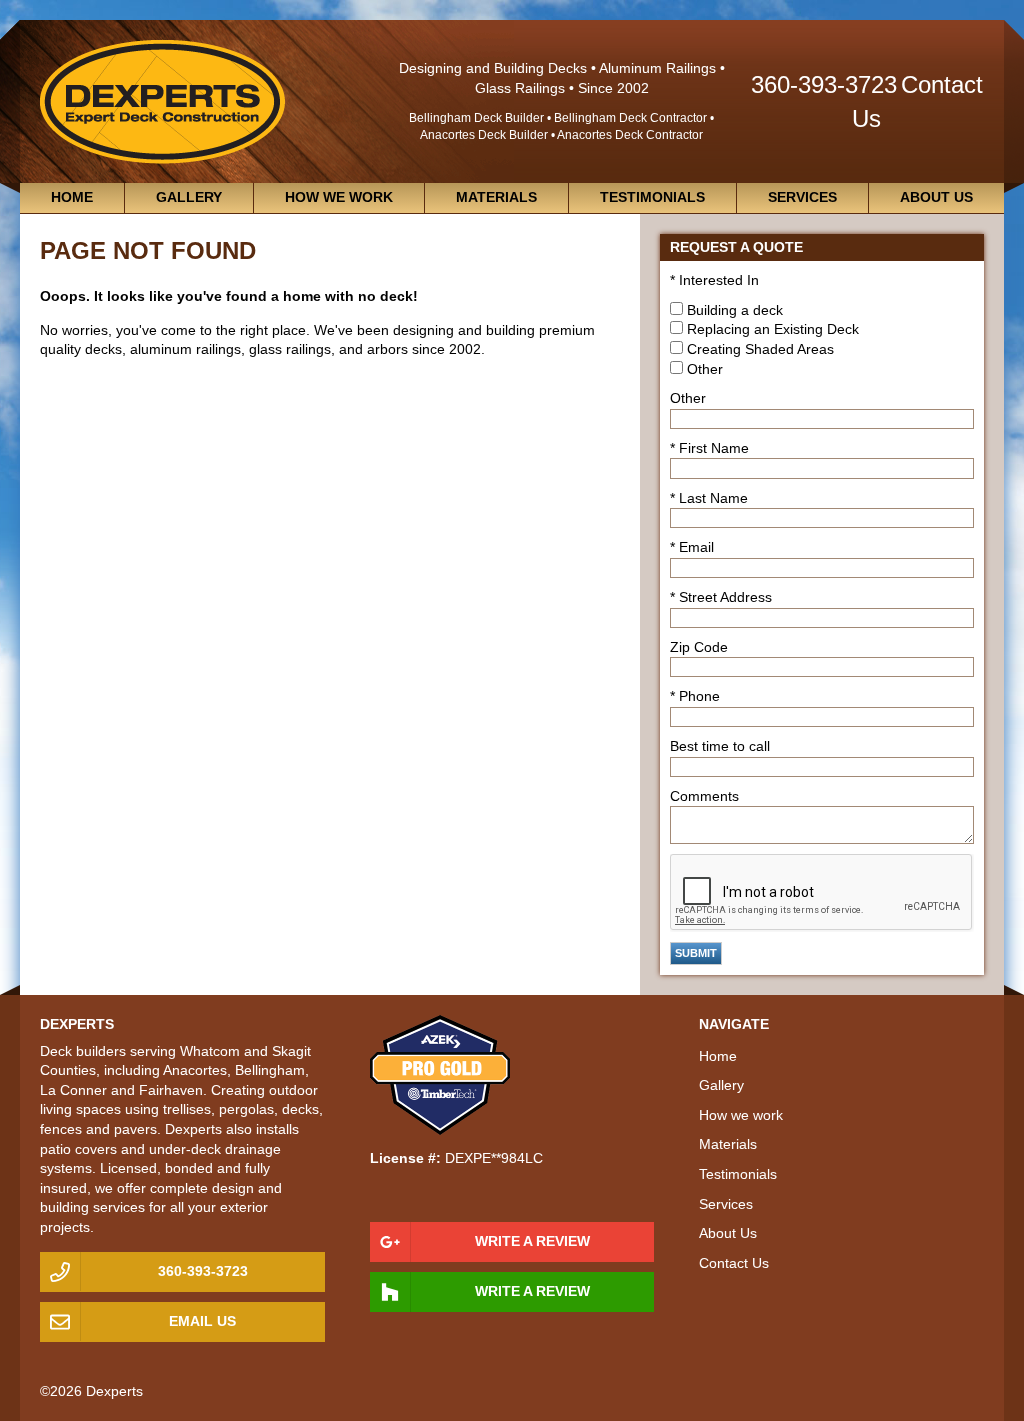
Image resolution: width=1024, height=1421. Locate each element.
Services (802, 197)
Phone (699, 696)
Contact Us (734, 1263)
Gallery (189, 197)
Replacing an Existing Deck (773, 329)
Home (72, 197)
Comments (704, 796)
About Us (936, 197)
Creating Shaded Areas (760, 349)
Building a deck (735, 310)
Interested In (719, 280)
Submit (696, 953)
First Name (714, 448)
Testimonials (652, 197)
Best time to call (720, 746)
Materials (496, 197)
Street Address (725, 597)
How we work (339, 197)
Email (696, 547)
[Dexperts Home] (162, 100)
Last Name (713, 498)
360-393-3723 (824, 84)
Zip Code (699, 647)
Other (705, 369)
